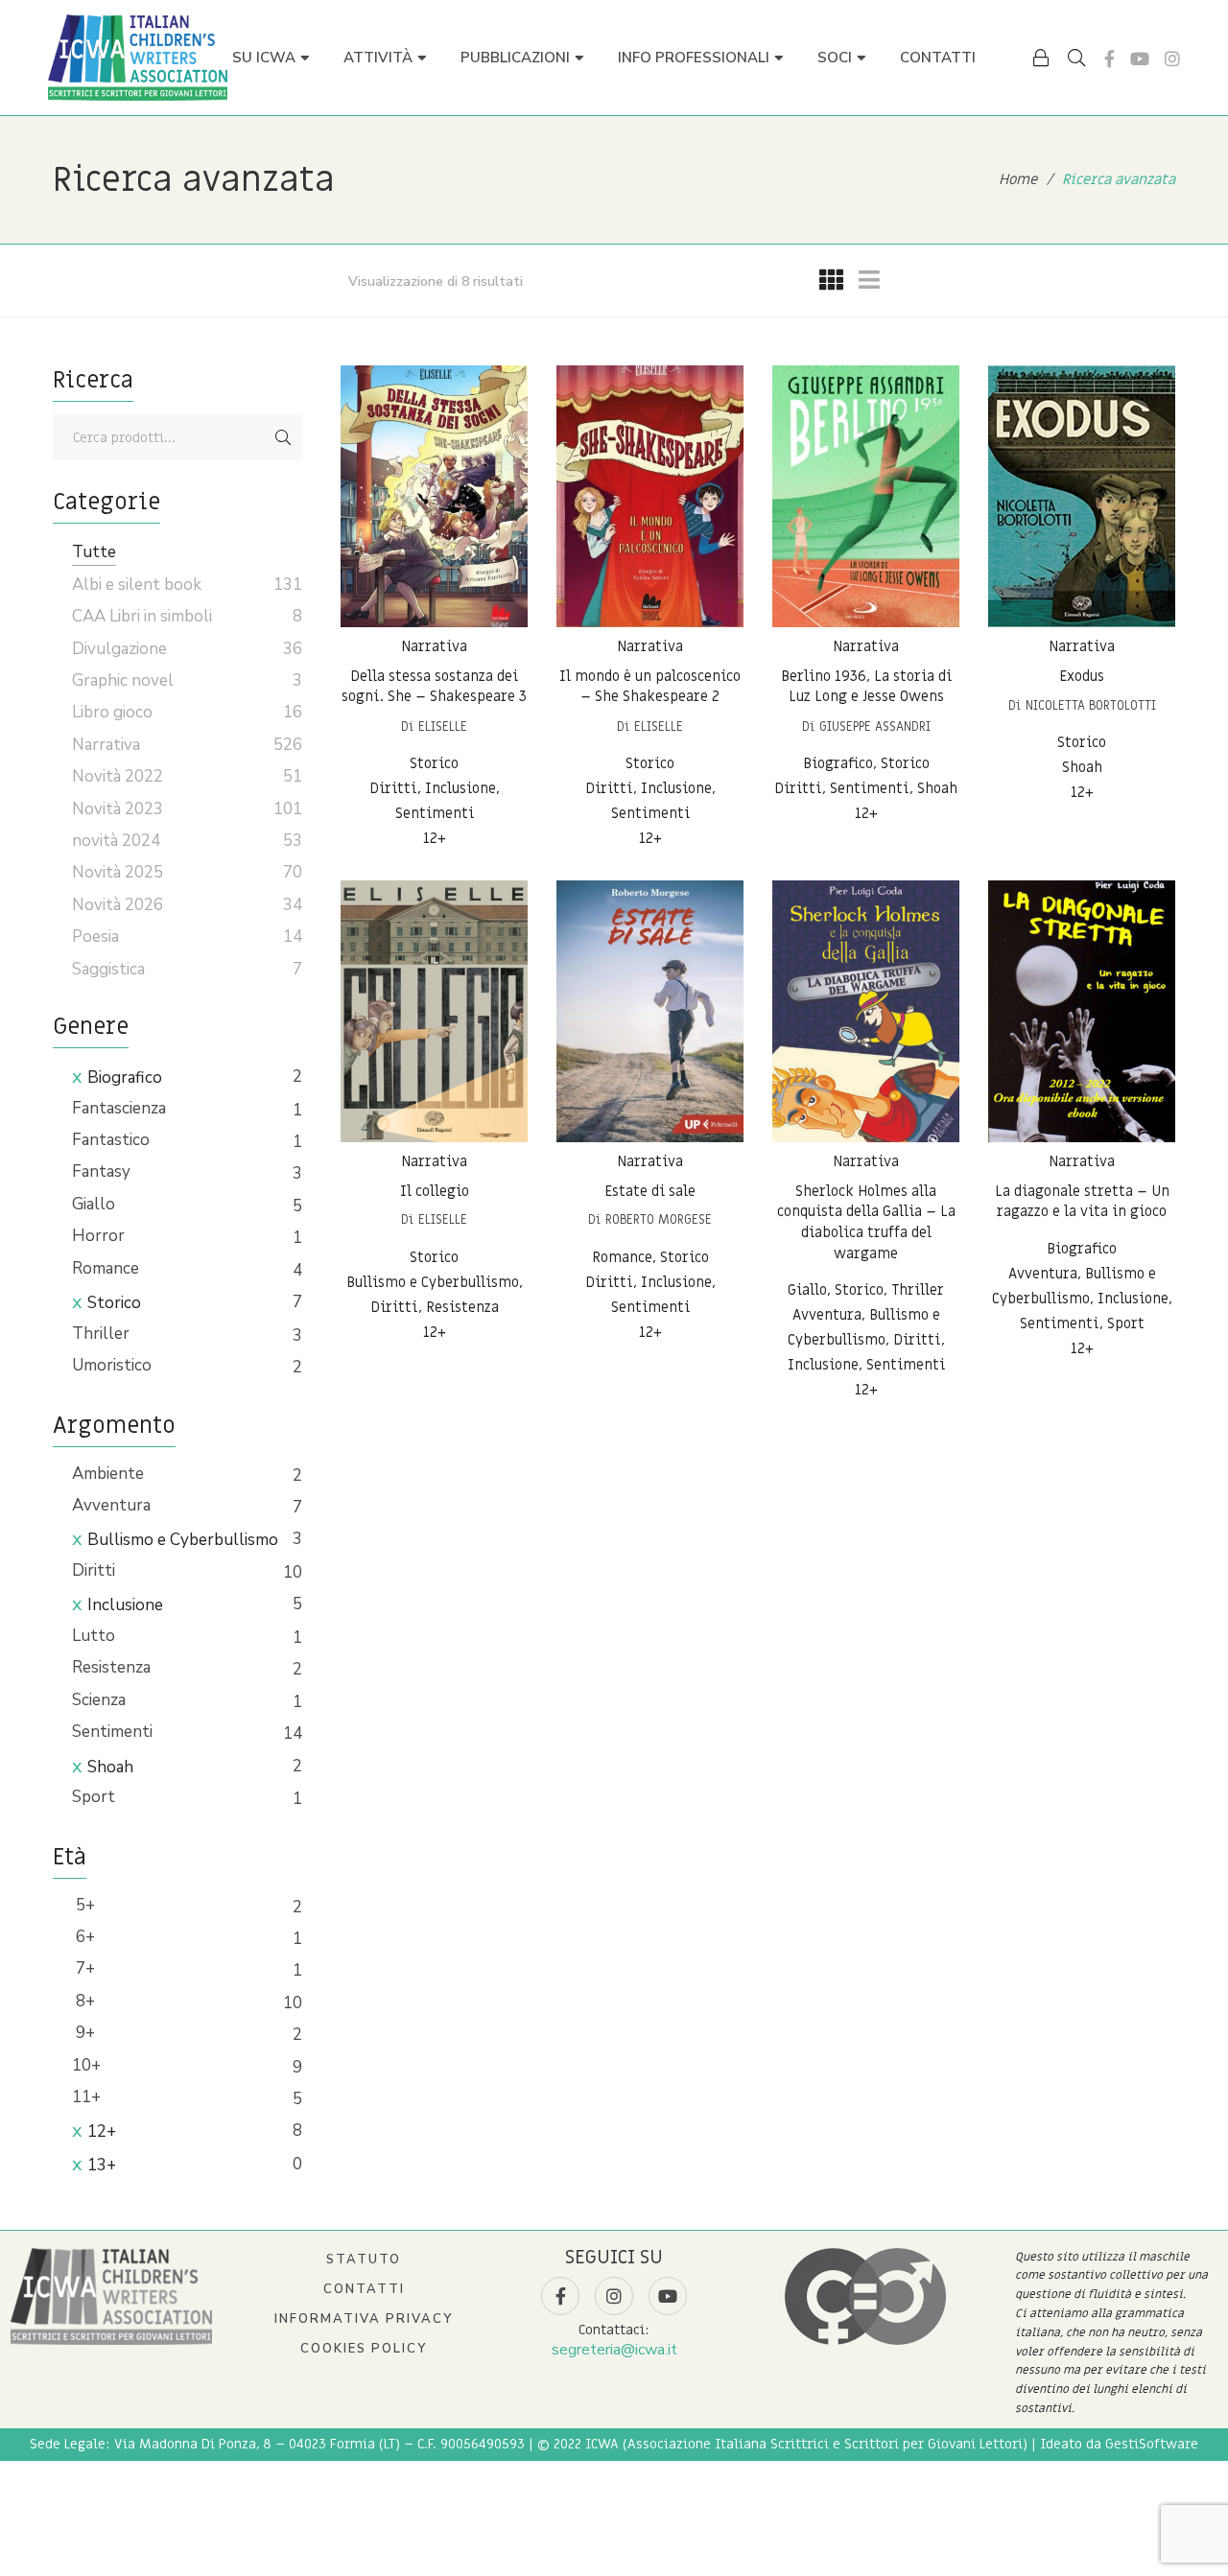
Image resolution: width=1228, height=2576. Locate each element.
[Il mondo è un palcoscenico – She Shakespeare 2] (650, 496)
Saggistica (108, 969)
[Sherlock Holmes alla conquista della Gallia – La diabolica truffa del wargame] (866, 1011)
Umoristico (112, 1365)
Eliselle (443, 726)
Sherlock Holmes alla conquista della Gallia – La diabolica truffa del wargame (866, 1222)
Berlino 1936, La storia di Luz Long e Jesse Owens (866, 687)
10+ (86, 2065)
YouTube (1140, 59)
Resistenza (111, 1667)
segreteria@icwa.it (614, 2350)
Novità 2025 (118, 872)
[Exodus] (1082, 496)
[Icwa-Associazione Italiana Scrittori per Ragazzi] (138, 58)
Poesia (95, 937)
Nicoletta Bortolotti (1091, 705)
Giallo (94, 1204)
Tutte (94, 552)
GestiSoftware (1152, 2444)
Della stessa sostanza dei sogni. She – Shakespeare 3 (434, 687)
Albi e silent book (137, 585)
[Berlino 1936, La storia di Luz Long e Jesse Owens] (866, 496)
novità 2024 (116, 841)
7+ (83, 1968)
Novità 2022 (118, 776)
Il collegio (435, 1191)
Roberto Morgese (659, 1219)
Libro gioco (112, 712)
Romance (106, 1268)
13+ (102, 2165)
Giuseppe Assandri (875, 726)
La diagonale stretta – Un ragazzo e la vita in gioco (1082, 1202)
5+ (83, 1905)
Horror (98, 1236)
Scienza (99, 1700)
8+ (83, 2001)
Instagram (1172, 59)
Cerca (283, 437)
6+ (83, 1937)
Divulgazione (119, 649)
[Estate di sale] (650, 1011)
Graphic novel (123, 680)
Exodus (1082, 676)
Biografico (125, 1077)
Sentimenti (112, 1732)
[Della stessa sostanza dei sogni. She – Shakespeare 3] (434, 496)
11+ (86, 2097)
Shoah (110, 1767)
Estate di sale (650, 1191)
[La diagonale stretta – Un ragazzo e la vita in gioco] (1082, 1011)
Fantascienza (119, 1108)
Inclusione (125, 1605)
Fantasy (101, 1171)
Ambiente (108, 1474)
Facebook (1110, 59)
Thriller (101, 1334)
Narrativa (434, 646)
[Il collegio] (434, 1011)
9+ (83, 2033)
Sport (94, 1797)
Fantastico (111, 1140)
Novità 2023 (118, 809)
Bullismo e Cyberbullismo (183, 1540)
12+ (102, 2131)
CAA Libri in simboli (142, 616)
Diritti (94, 1570)
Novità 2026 (118, 905)
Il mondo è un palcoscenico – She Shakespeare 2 (650, 687)
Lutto (94, 1636)
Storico (114, 1303)
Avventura (111, 1505)
